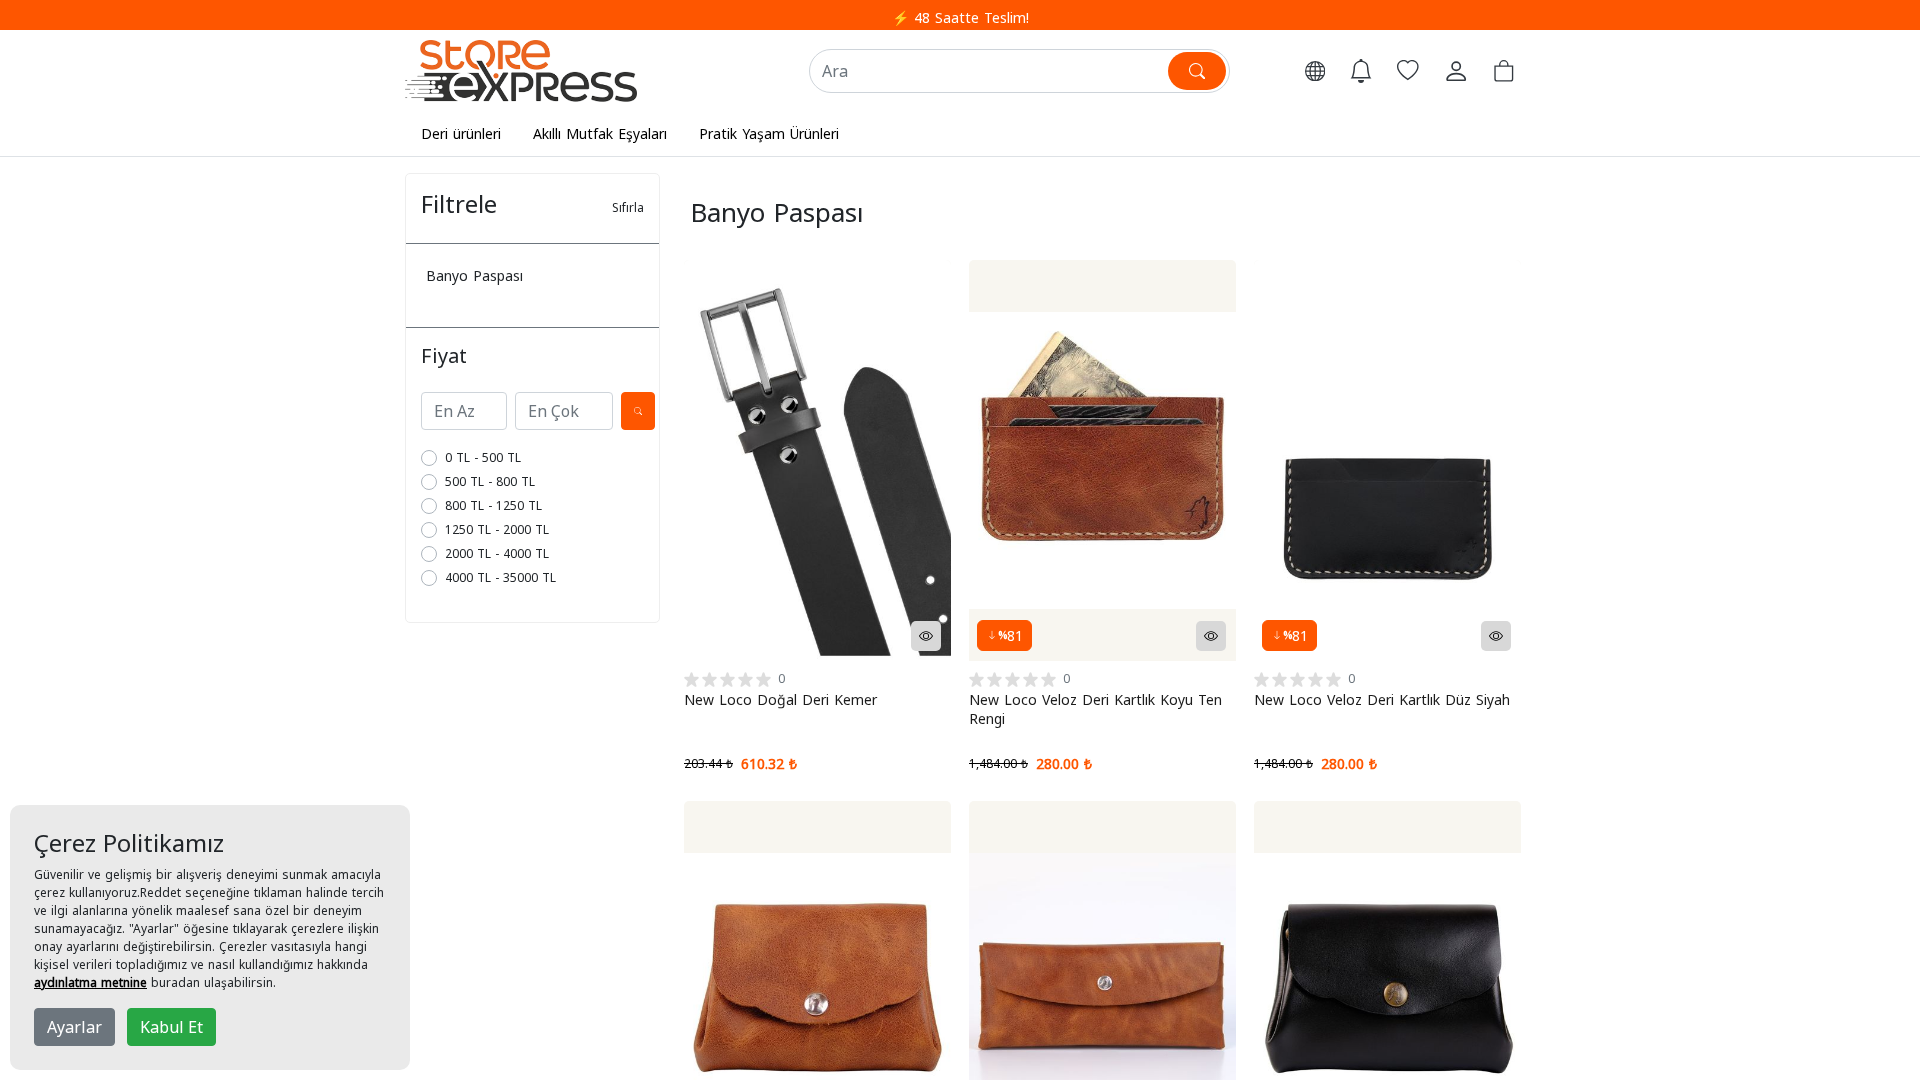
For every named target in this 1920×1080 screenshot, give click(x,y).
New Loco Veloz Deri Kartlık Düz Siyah (1382, 699)
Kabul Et (171, 1027)
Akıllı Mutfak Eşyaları (600, 133)
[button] (1315, 71)
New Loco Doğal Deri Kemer (780, 699)
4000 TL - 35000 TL (500, 577)
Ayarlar (74, 1027)
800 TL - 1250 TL (493, 505)
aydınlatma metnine (90, 982)
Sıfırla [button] (628, 207)
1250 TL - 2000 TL (497, 529)
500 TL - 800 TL (490, 481)
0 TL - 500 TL (483, 457)
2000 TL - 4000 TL (497, 553)
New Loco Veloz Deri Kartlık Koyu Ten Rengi (1095, 709)
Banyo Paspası (474, 275)
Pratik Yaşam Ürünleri (769, 133)
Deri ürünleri (461, 133)
